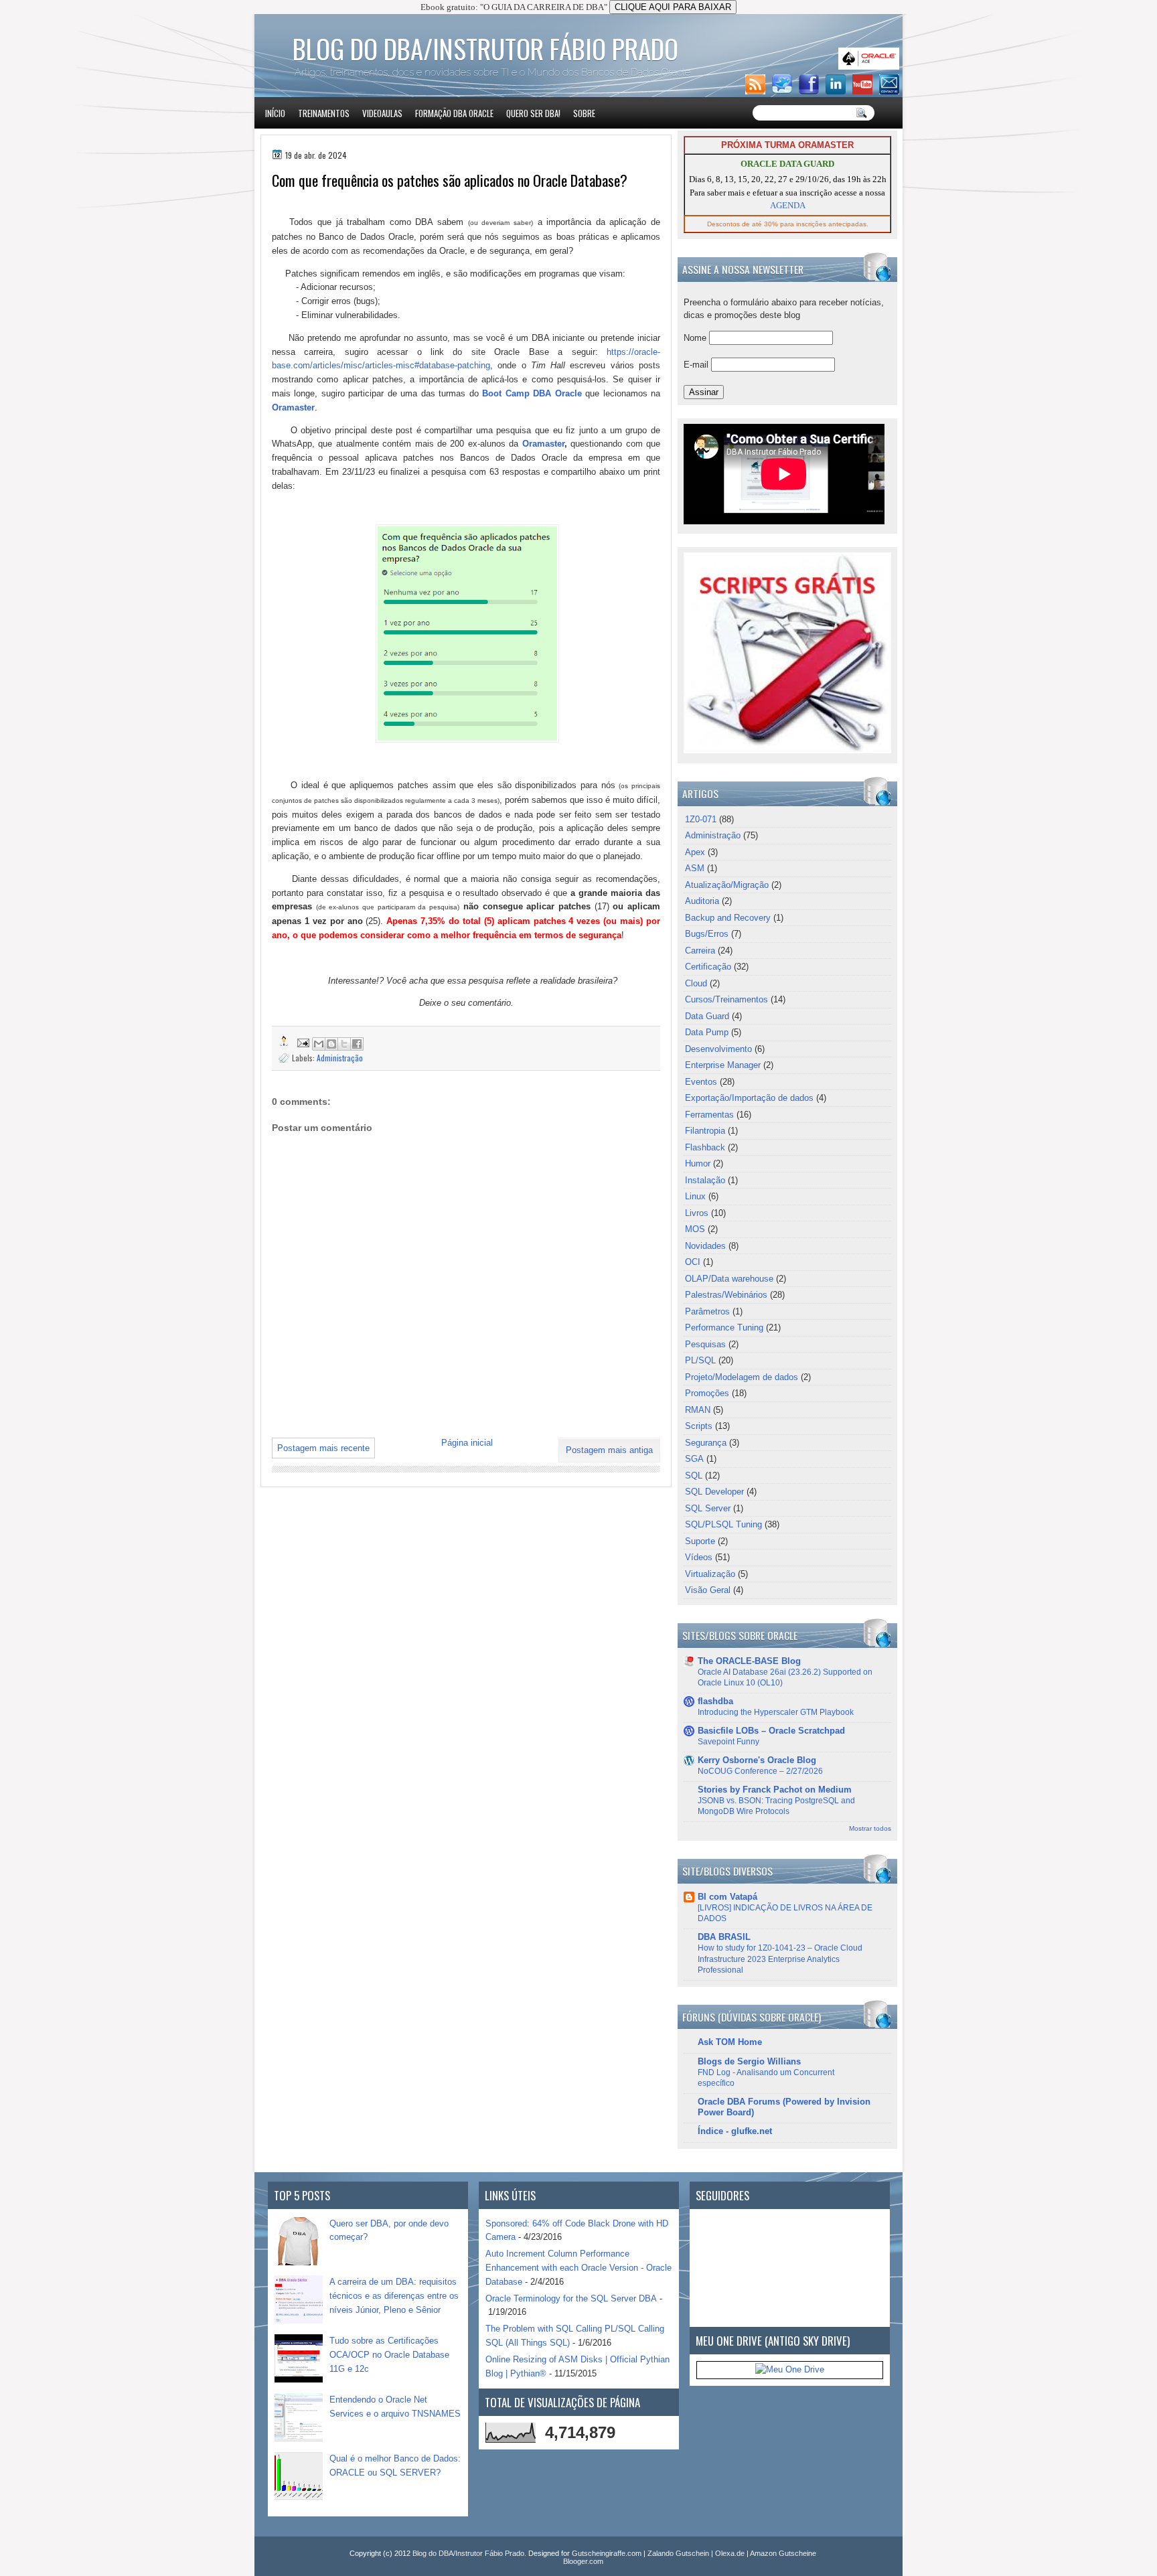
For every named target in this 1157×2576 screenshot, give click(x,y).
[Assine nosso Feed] (757, 91)
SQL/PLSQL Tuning (723, 1524)
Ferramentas (709, 1115)
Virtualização (710, 1574)
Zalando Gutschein (678, 2553)
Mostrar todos (870, 1828)
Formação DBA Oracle (454, 113)
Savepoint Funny (728, 1742)
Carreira (700, 951)
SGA (694, 1459)
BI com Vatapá (727, 1897)
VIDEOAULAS (382, 113)
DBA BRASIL (724, 1937)
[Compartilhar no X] (344, 1044)
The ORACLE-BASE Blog (749, 1661)
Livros (697, 1213)
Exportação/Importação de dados (749, 1098)
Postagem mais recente (323, 1448)
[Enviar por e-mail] (319, 1044)
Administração (340, 1058)
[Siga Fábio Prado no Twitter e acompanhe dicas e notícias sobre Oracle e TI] (784, 91)
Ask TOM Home (730, 2042)
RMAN (698, 1410)
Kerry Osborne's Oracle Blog (757, 1760)
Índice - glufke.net (735, 2131)
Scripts (699, 1426)
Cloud (696, 983)
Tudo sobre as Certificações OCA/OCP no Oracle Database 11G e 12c (389, 2355)
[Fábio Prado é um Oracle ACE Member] (871, 67)
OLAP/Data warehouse (729, 1279)
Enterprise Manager (723, 1065)
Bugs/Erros (707, 934)
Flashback (705, 1147)
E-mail (697, 365)
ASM (695, 868)
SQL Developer (714, 1492)
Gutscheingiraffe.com (607, 2553)
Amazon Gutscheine (783, 2553)
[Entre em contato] (891, 91)
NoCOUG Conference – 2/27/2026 (760, 1771)
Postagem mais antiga (609, 1450)
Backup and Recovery (728, 918)
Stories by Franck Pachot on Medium (775, 1790)
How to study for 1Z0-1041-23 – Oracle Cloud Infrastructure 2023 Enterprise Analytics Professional (780, 1959)
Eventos (701, 1082)
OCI (693, 1262)
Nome (696, 338)
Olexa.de (730, 2553)
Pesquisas (705, 1344)
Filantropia (705, 1131)
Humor (698, 1163)
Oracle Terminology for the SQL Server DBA (571, 2298)
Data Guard (707, 1016)
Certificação (708, 967)
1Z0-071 (701, 819)
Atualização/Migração (727, 885)
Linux (695, 1196)
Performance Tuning (724, 1328)
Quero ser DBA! (533, 113)
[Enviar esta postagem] (302, 1042)
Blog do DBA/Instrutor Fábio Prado (485, 48)
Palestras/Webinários (726, 1295)
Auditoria (702, 901)
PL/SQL (700, 1360)
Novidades (705, 1246)
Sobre (584, 113)
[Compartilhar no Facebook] (357, 1044)
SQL (694, 1475)
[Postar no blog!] (331, 1044)
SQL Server (708, 1508)
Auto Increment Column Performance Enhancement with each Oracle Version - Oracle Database (578, 2268)
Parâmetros (707, 1311)
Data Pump (707, 1032)
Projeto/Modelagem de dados (742, 1377)
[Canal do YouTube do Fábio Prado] (864, 91)
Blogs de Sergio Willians (749, 2061)
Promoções (707, 1393)
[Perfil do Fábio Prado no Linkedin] (838, 91)
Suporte (700, 1541)
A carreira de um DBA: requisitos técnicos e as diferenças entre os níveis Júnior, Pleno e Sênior (394, 2296)
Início (275, 113)
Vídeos (699, 1557)
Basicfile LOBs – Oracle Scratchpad (771, 1731)
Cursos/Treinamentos (726, 999)
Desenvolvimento (718, 1049)
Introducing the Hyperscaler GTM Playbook (776, 1712)
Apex (695, 852)
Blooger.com (583, 2561)
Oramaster (293, 407)
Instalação (705, 1180)
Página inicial (467, 1443)
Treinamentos (324, 113)
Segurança (706, 1443)
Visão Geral (708, 1590)
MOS (695, 1229)
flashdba (715, 1701)
